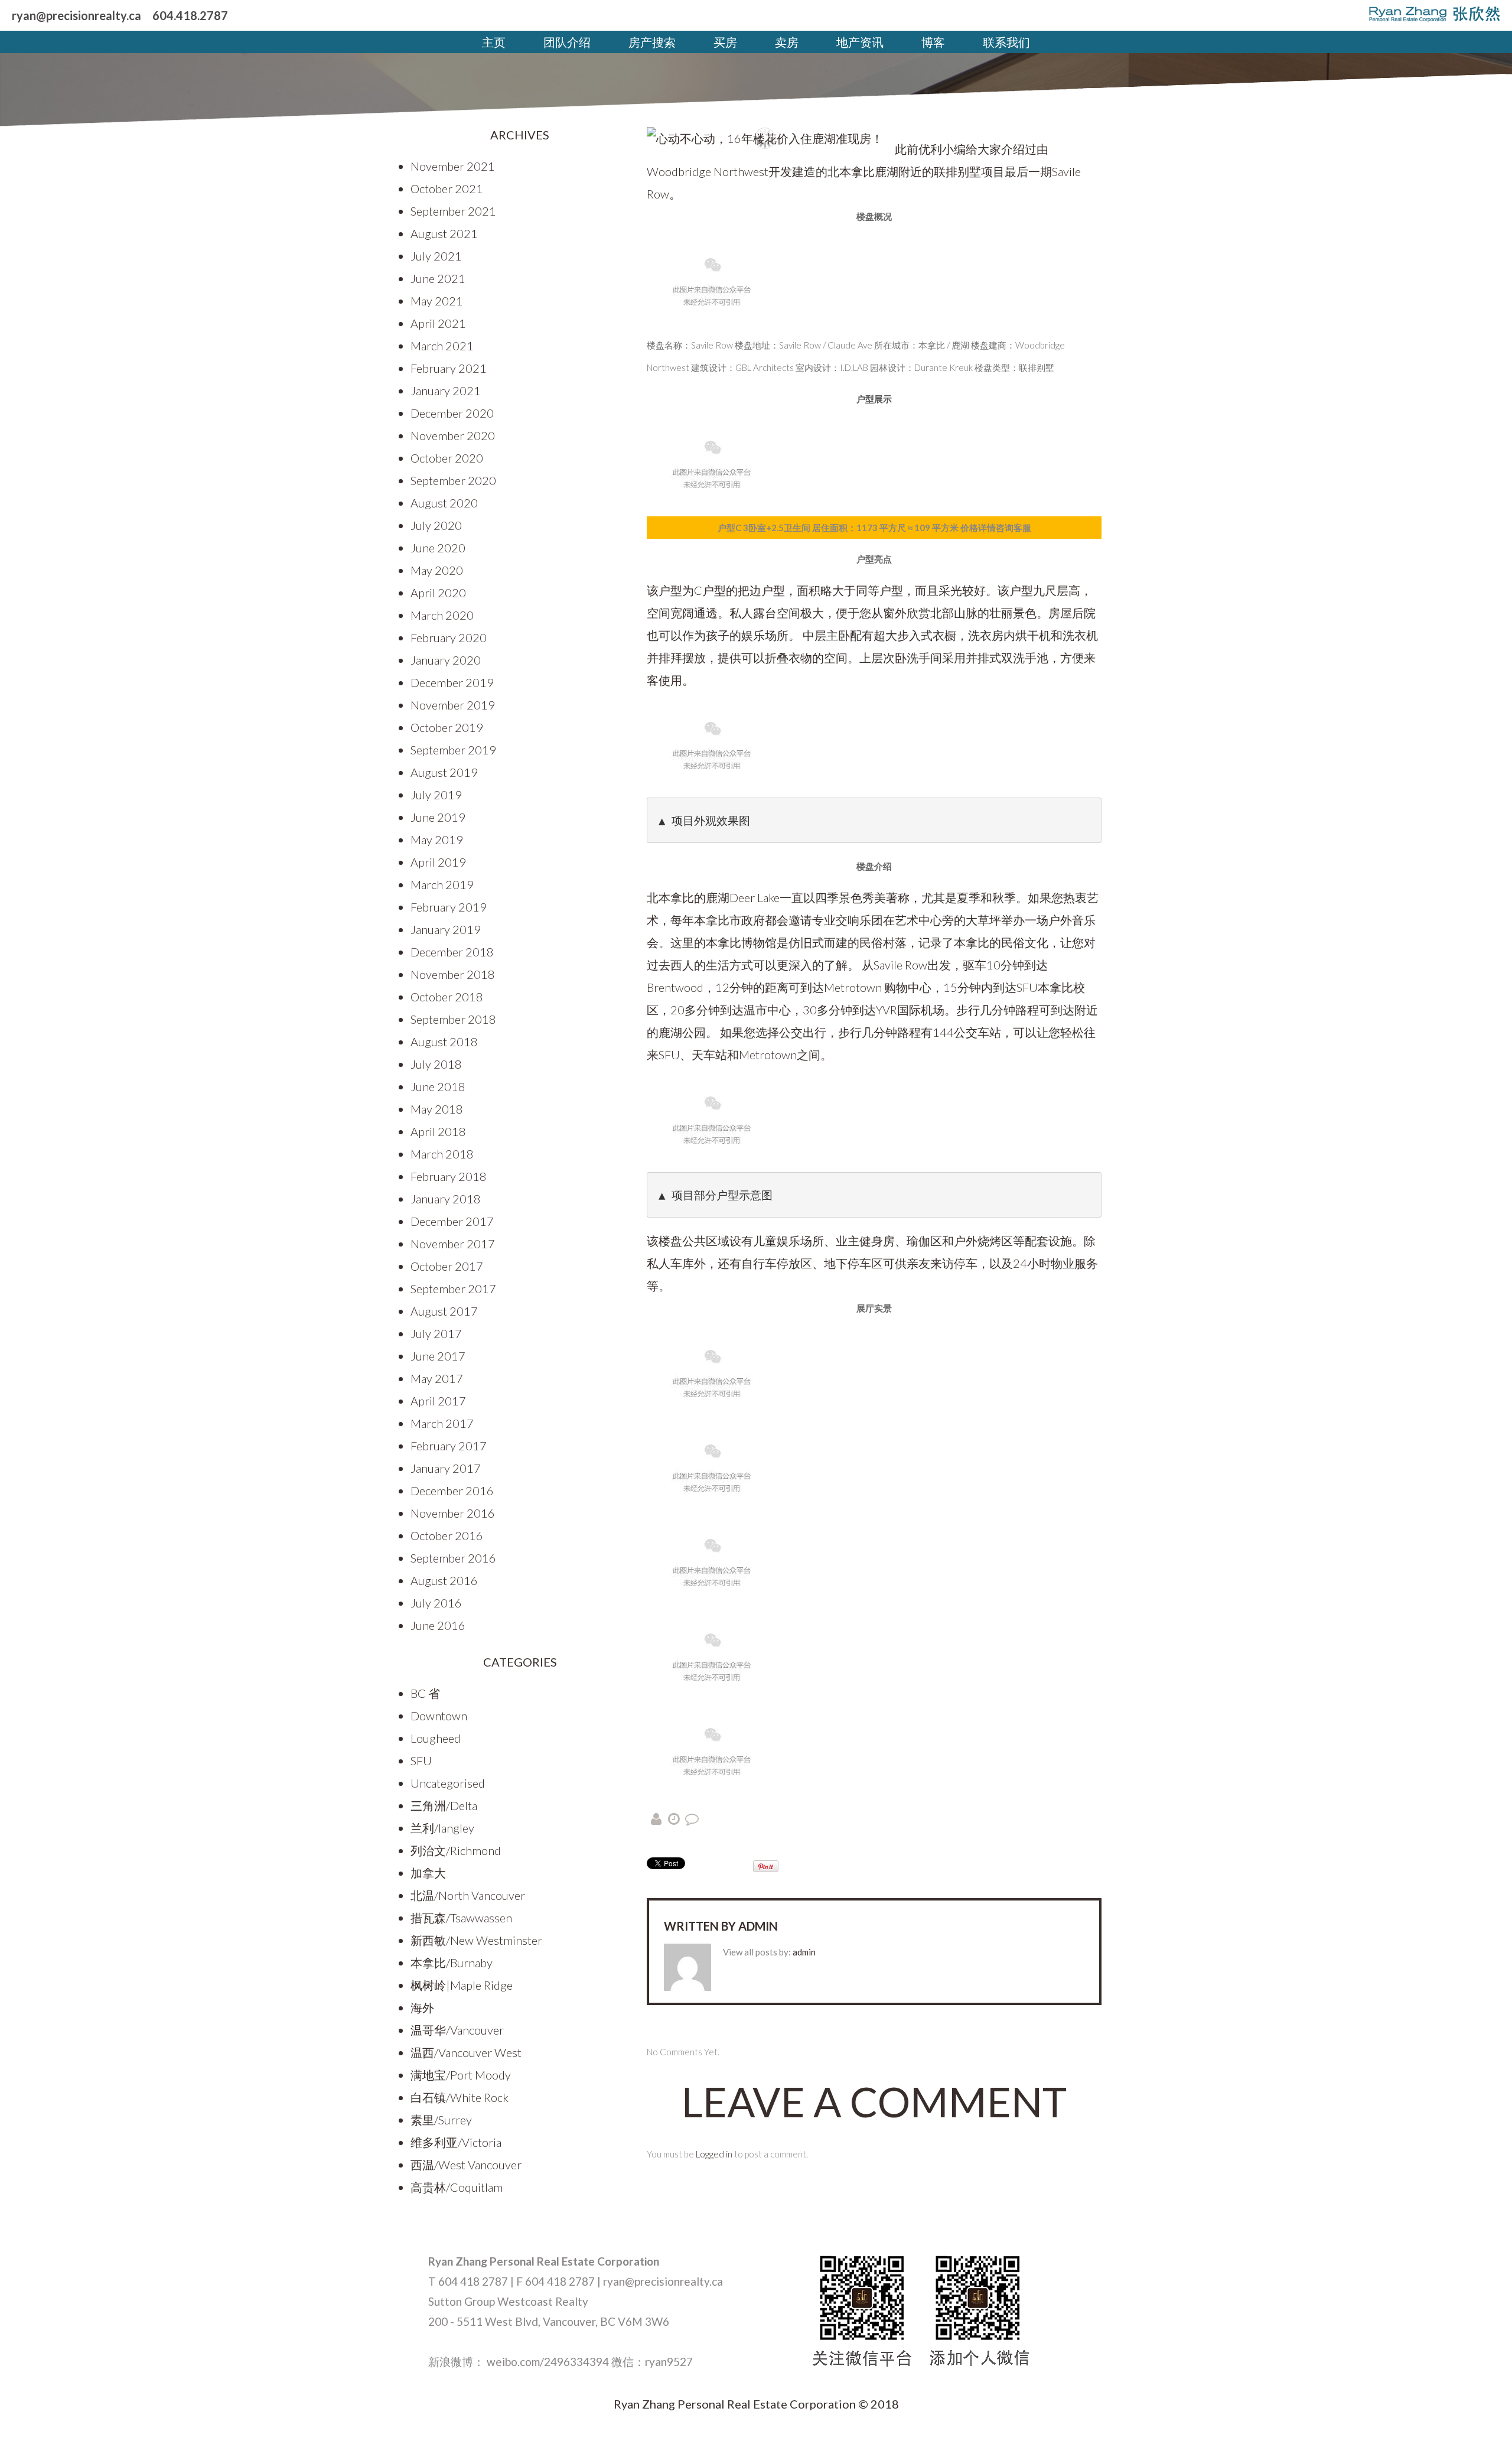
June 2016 (438, 1625)
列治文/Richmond (456, 1850)
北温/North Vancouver (468, 1895)
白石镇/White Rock (460, 2097)
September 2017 (453, 1288)
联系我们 (1006, 42)
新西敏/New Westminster (476, 1940)
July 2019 (436, 795)
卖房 (787, 42)
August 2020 (444, 503)
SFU (421, 1760)
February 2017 (449, 1446)
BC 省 (425, 1693)
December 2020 (452, 413)
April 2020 (438, 593)
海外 (422, 2007)
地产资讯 (860, 42)
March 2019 (442, 884)
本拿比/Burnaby (452, 1963)
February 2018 (449, 1176)
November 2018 (453, 974)
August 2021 (444, 233)
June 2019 (438, 817)
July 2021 (436, 256)
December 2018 (452, 952)
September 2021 (453, 211)
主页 (494, 42)
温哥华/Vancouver (457, 2030)
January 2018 (446, 1199)
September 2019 (453, 750)
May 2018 (437, 1109)
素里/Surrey (441, 2120)
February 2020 (449, 637)
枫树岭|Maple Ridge (462, 1985)
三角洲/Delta (444, 1805)
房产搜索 (652, 42)
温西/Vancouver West (466, 2052)
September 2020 (453, 480)
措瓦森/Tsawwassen (461, 1918)
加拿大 (428, 1873)
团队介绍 (567, 42)
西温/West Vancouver (466, 2165)
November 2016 (453, 1513)
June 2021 (438, 278)
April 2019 (438, 862)
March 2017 (442, 1423)
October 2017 (447, 1266)
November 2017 (453, 1244)
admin (758, 1926)
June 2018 (438, 1086)
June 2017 (438, 1356)
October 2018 (447, 997)
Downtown (439, 1716)
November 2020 (453, 435)
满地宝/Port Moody (461, 2075)
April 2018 (438, 1131)
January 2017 (446, 1468)
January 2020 (446, 660)
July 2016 (436, 1603)
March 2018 (442, 1154)
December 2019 (452, 682)
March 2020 (442, 615)
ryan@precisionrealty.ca (76, 15)
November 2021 (453, 166)
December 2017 (452, 1221)
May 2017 (437, 1378)
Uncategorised (448, 1783)
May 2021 (437, 301)
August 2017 (444, 1311)
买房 (725, 42)
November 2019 (453, 705)
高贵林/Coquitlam (457, 2187)
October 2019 (447, 727)
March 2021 (442, 346)
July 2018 (436, 1064)
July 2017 (436, 1333)
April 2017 (438, 1401)
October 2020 (447, 458)
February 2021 (449, 368)
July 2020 (436, 525)
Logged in (714, 2154)
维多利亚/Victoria (456, 2142)
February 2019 (449, 907)
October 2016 (447, 1535)
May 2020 (437, 570)
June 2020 (438, 548)
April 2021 (438, 323)
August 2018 (444, 1042)
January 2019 (446, 929)
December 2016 (452, 1491)
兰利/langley (442, 1828)
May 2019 (437, 839)
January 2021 (446, 390)
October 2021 (447, 188)
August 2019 (444, 772)
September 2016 (453, 1558)
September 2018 (453, 1019)
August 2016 (444, 1580)
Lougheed (436, 1738)
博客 (933, 42)
